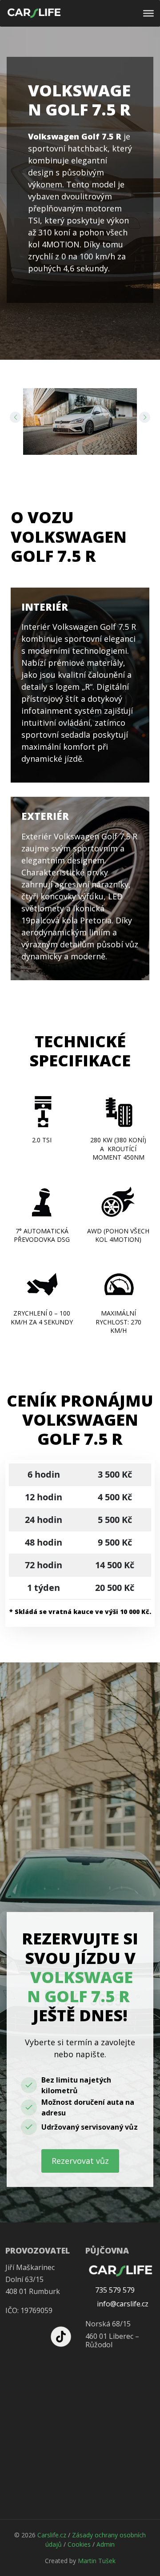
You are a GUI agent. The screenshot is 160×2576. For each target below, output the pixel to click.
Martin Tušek (97, 2561)
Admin (106, 2544)
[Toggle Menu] (148, 13)
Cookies (79, 2544)
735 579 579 (115, 2290)
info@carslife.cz (122, 2304)
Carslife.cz (52, 2535)
